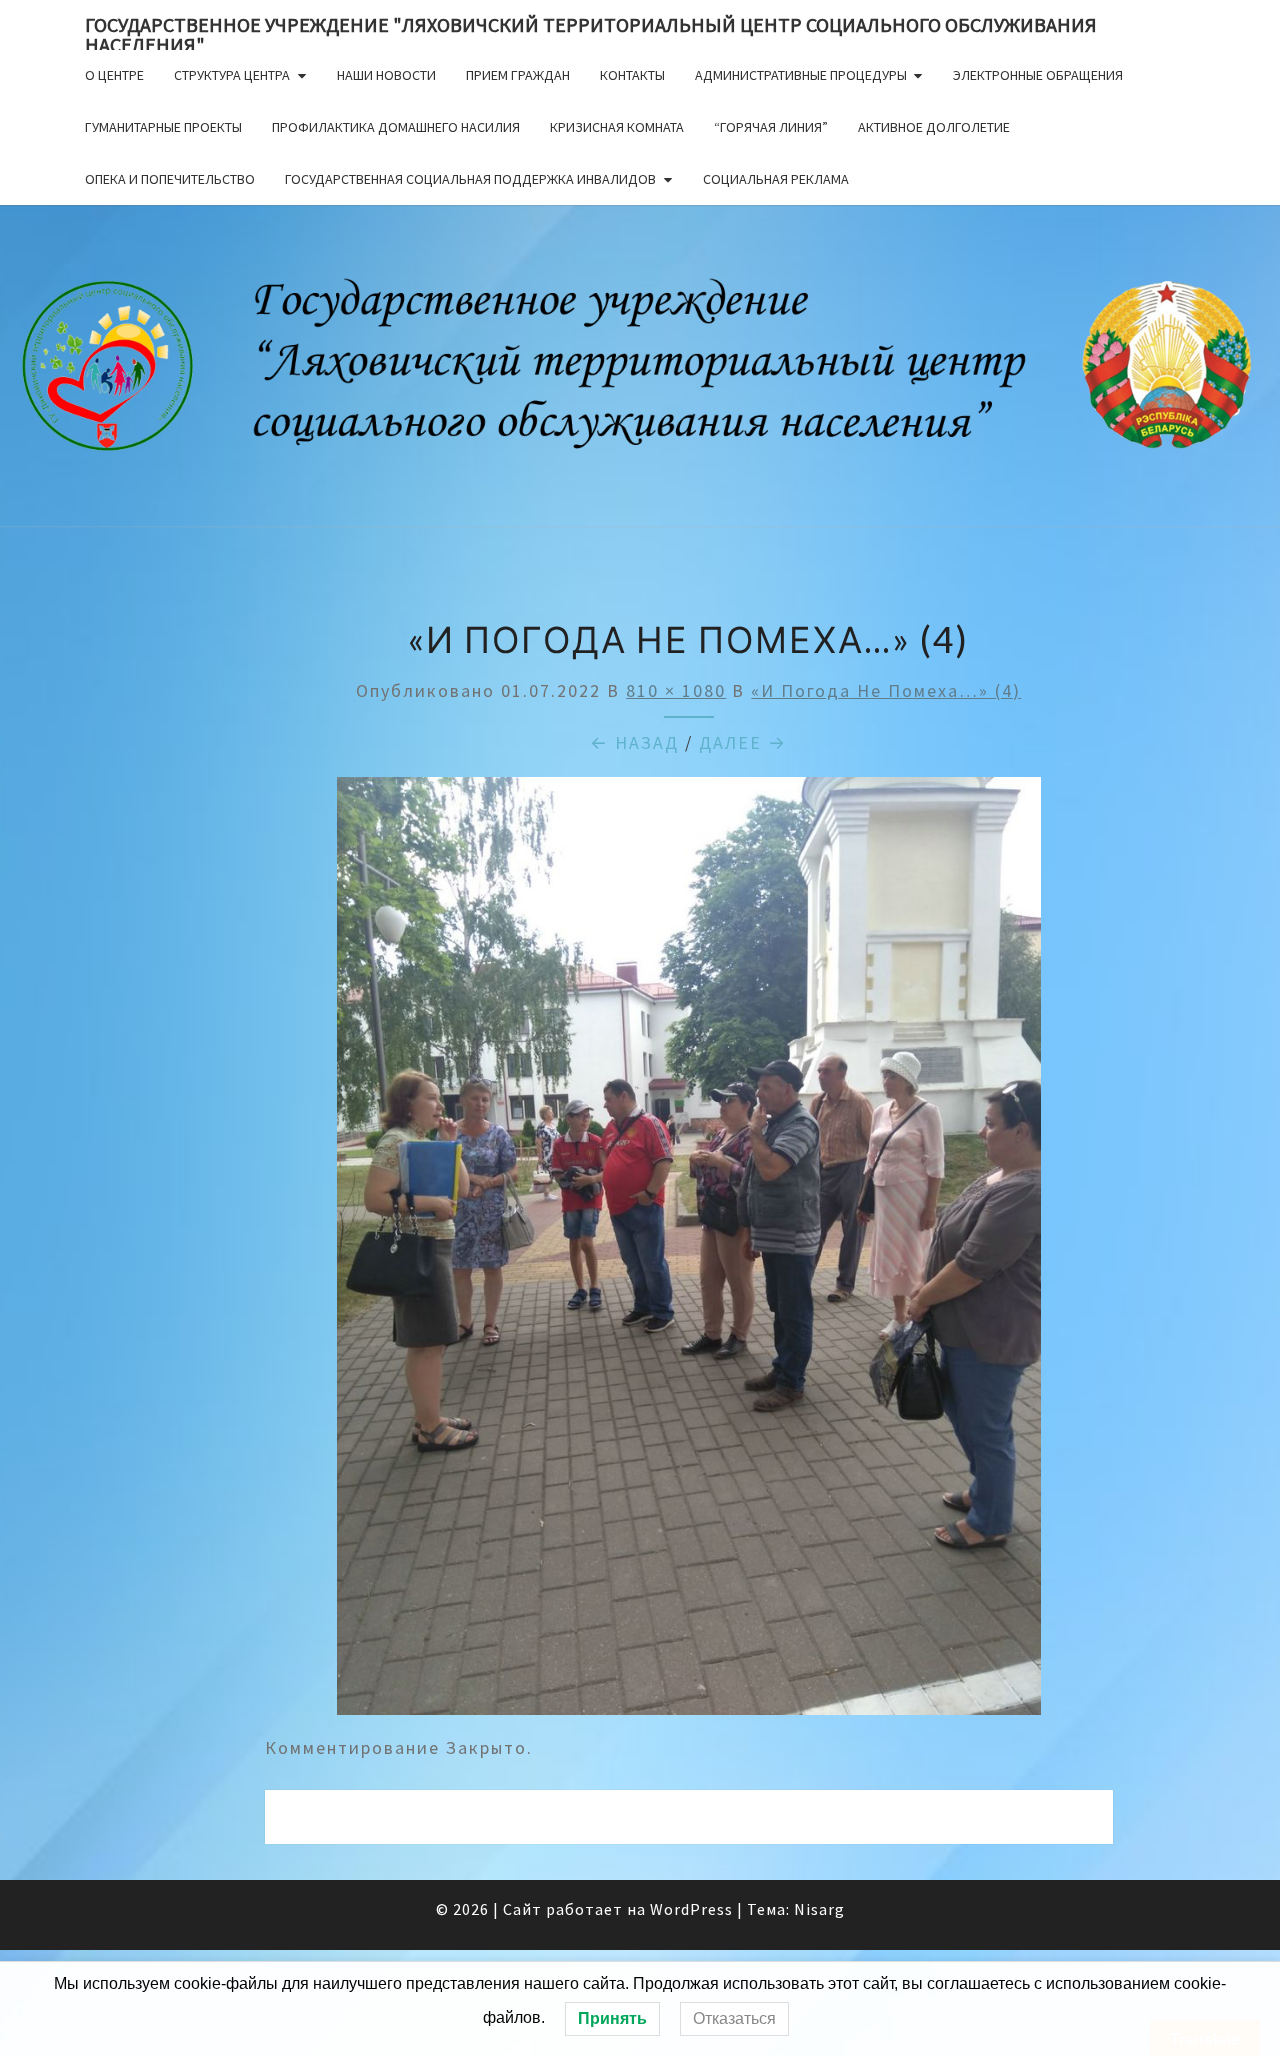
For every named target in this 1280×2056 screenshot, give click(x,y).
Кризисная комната (617, 127)
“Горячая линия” (771, 127)
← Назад (634, 742)
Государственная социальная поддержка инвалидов (470, 179)
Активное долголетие (934, 127)
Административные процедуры (801, 75)
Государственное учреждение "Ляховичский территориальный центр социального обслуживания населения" (591, 31)
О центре (114, 75)
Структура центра (232, 75)
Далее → (743, 742)
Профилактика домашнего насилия (396, 127)
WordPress (691, 1909)
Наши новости (386, 75)
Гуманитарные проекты (163, 127)
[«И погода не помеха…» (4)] (689, 1252)
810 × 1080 (676, 690)
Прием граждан (518, 75)
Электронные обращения (1038, 75)
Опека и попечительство (170, 179)
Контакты (632, 75)
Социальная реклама (776, 179)
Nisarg (819, 1909)
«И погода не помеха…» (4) (886, 690)
